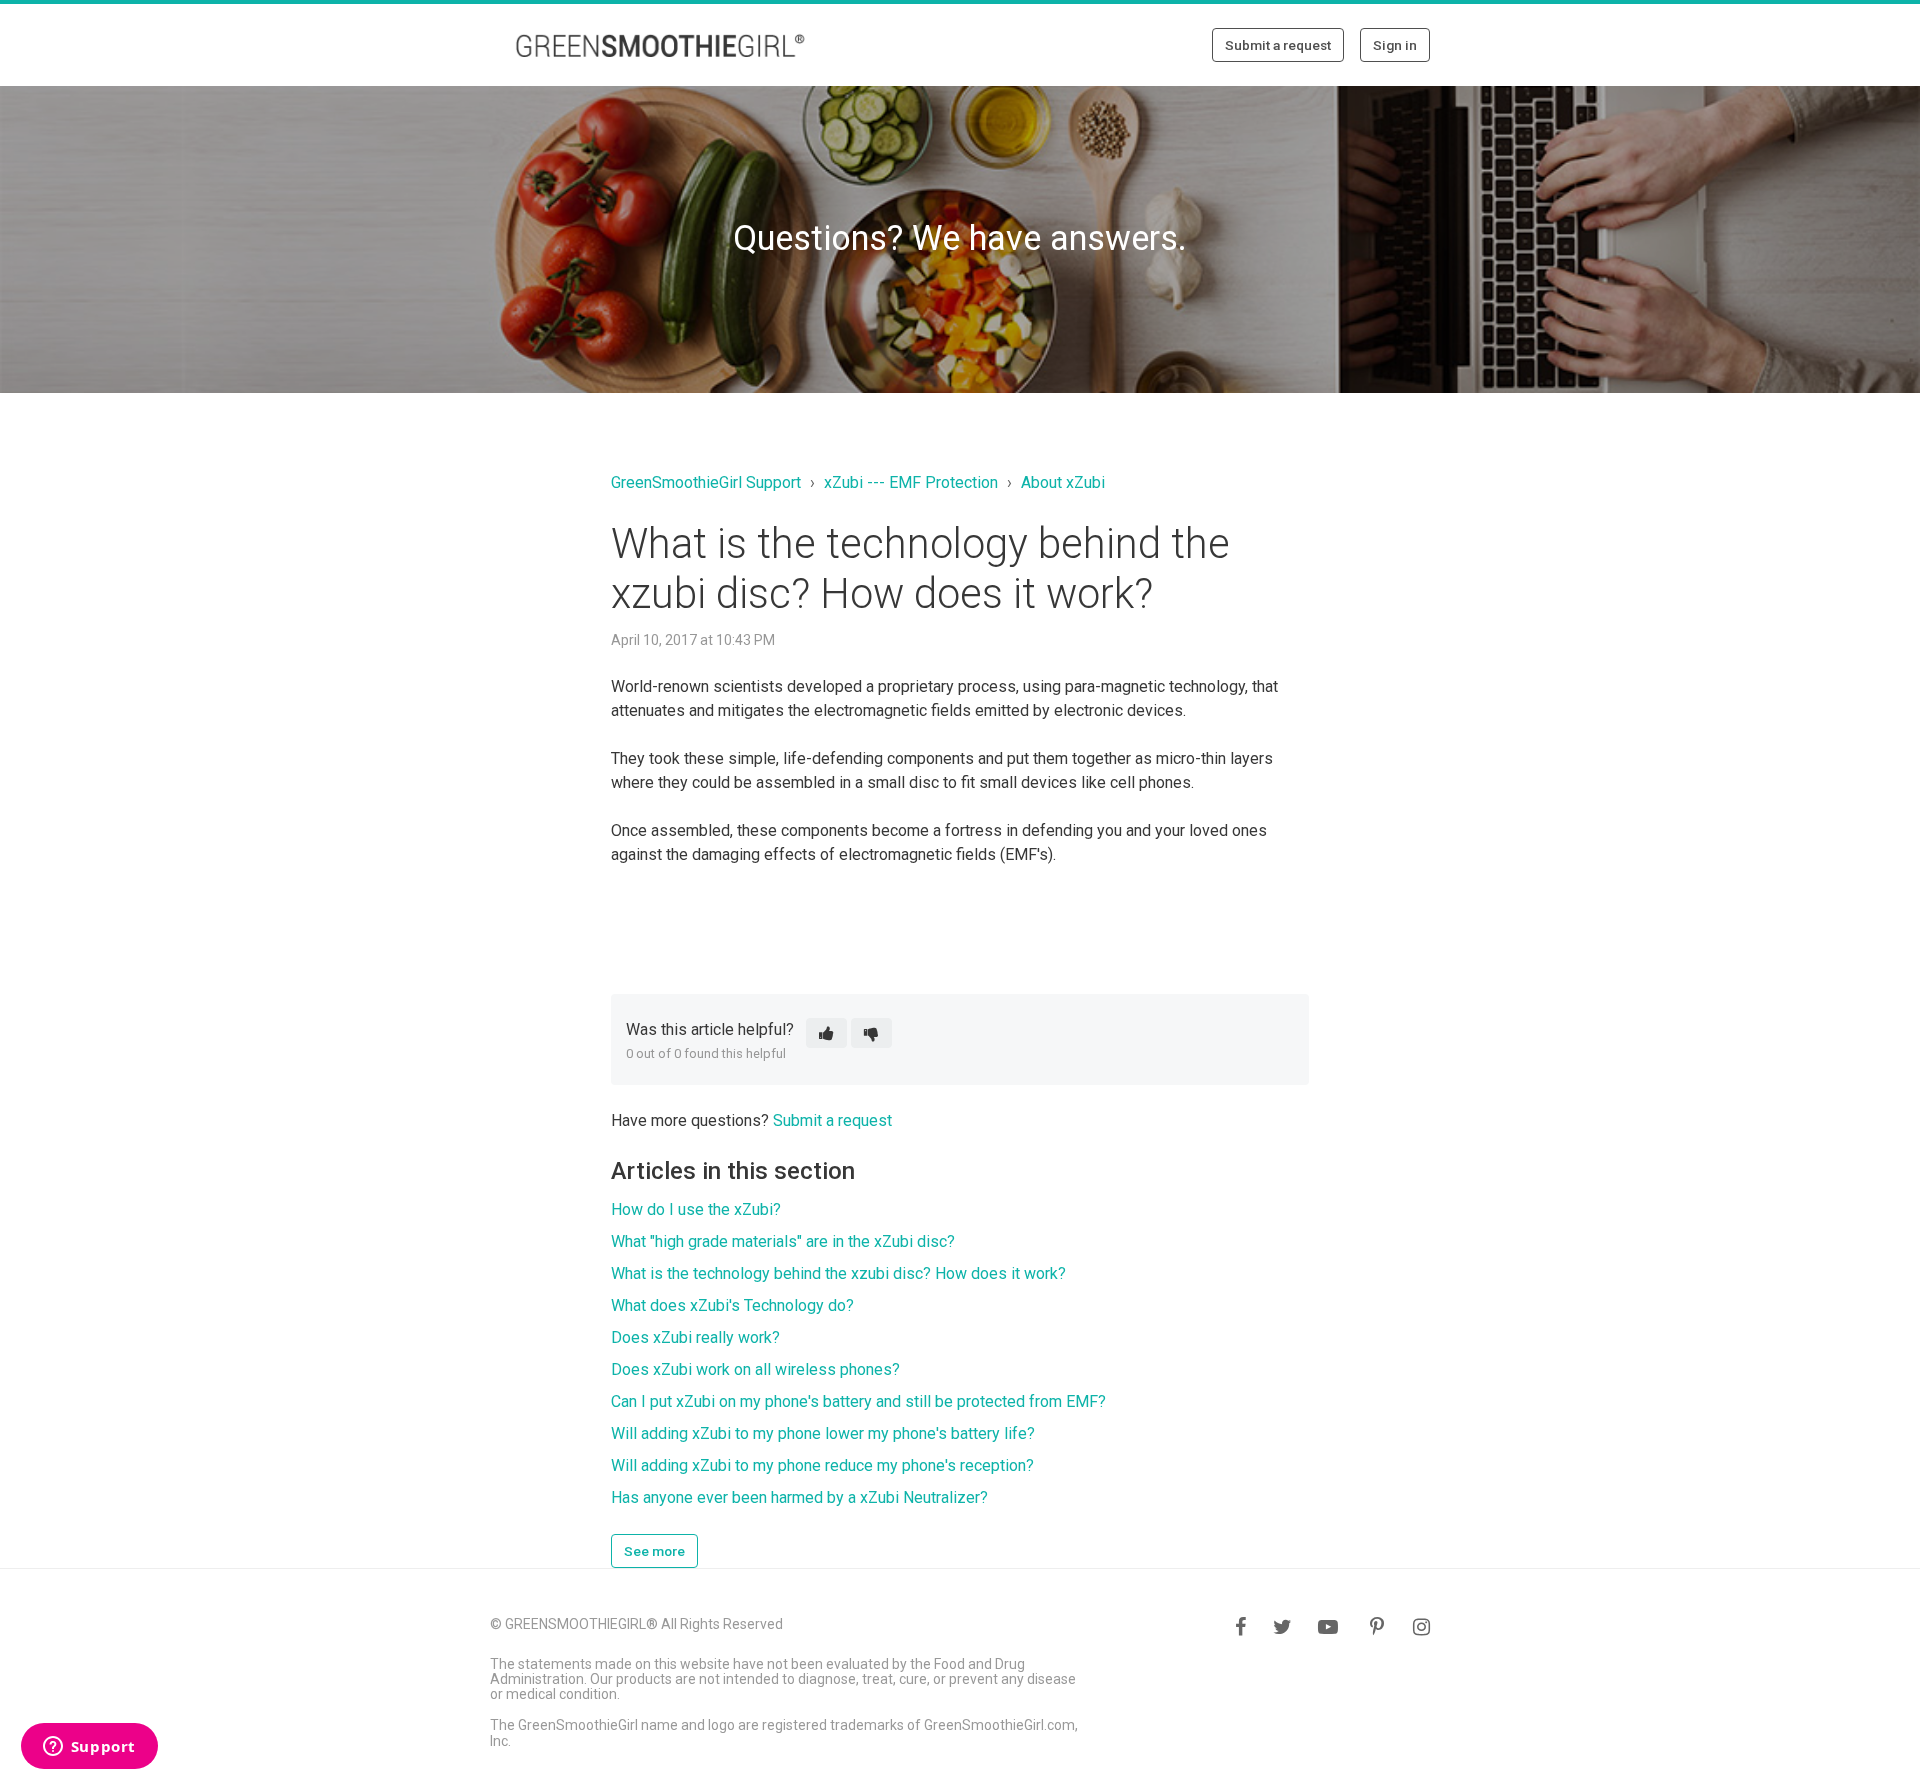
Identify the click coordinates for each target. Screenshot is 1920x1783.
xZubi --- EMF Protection (911, 482)
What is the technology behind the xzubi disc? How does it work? (838, 1273)
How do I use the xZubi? (696, 1209)
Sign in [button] (1395, 45)
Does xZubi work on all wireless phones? (755, 1369)
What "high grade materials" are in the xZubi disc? (783, 1241)
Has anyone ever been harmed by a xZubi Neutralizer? (799, 1497)
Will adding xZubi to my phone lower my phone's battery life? (823, 1433)
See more (654, 1551)
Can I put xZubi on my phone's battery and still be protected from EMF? (858, 1401)
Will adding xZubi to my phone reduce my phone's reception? (822, 1465)
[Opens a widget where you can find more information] (89, 1748)
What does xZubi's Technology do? (732, 1305)
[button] (826, 1033)
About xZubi (1063, 482)
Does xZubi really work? (695, 1337)
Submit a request (1278, 45)
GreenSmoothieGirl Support (706, 482)
